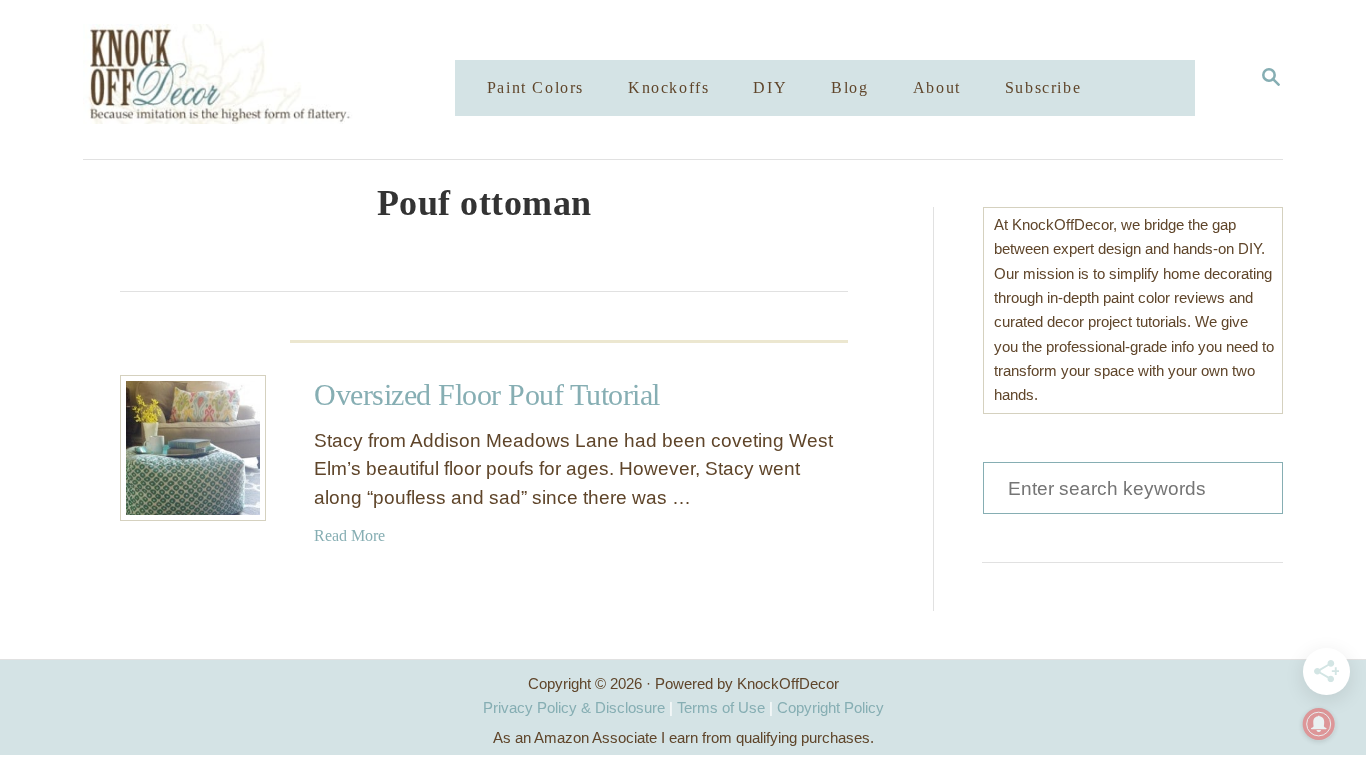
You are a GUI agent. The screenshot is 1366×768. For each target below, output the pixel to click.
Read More (349, 535)
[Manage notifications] (1319, 724)
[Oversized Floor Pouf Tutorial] (193, 448)
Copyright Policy (830, 707)
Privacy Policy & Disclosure (574, 707)
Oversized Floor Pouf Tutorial (487, 394)
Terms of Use (721, 707)
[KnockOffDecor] (284, 79)
